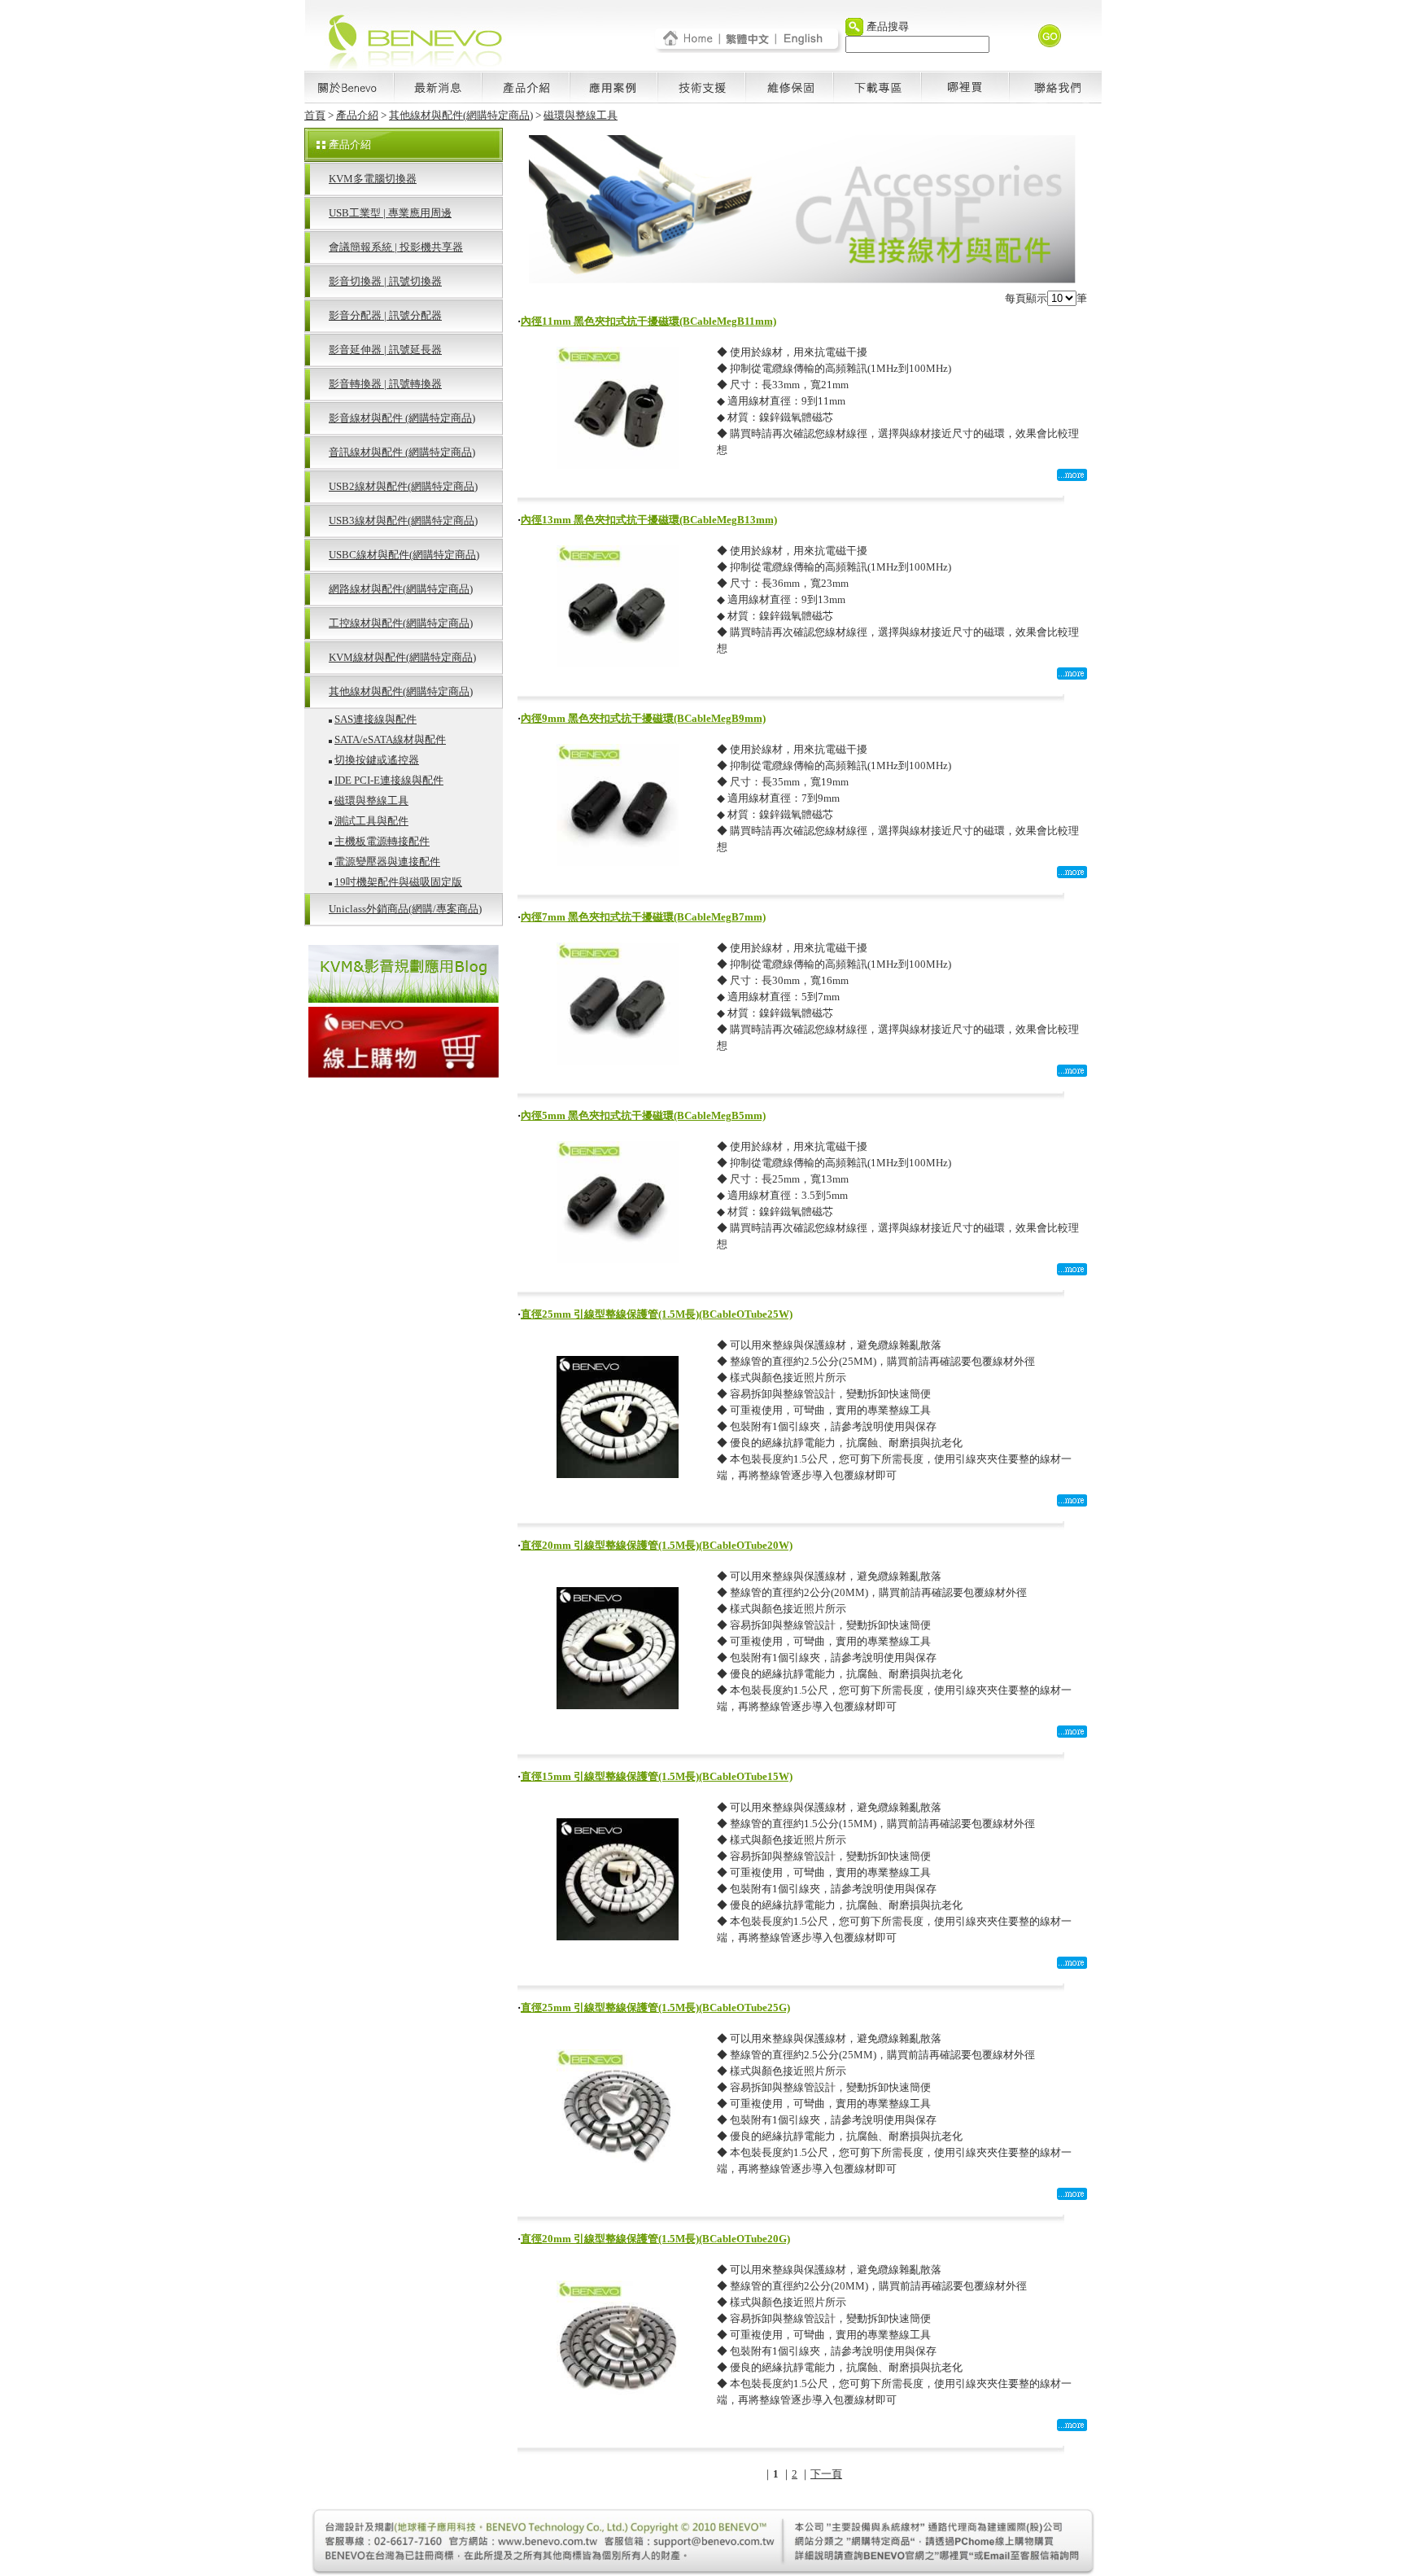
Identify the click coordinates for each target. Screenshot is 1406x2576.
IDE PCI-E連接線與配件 (389, 780)
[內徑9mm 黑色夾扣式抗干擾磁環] (618, 862)
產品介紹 (357, 115)
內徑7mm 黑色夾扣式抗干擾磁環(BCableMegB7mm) (643, 917)
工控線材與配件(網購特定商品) (401, 623)
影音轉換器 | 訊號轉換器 (385, 384)
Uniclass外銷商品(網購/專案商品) (405, 909)
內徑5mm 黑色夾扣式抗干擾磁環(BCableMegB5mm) (643, 1115)
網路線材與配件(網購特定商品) (401, 589)
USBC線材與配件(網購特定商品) (404, 555)
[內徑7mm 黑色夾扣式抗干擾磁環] (618, 1060)
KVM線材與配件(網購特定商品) (402, 657)
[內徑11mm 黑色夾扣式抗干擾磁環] (618, 464)
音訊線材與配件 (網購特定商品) (402, 452)
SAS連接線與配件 (376, 719)
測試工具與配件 (371, 821)
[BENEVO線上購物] (404, 1073)
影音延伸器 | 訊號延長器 (385, 350)
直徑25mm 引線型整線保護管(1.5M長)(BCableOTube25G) (655, 2007)
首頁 (315, 115)
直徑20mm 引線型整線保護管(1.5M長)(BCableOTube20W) (657, 1545)
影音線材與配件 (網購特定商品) (402, 418)
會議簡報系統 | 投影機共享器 (396, 247)
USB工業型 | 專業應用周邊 (390, 213)
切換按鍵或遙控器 (377, 760)
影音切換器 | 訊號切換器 (385, 281)
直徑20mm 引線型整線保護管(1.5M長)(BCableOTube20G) (655, 2239)
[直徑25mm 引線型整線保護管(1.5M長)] (618, 1474)
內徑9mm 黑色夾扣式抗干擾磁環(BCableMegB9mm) (643, 718)
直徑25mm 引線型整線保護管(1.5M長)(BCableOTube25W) (657, 1314)
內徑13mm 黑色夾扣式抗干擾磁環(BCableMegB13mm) (649, 520)
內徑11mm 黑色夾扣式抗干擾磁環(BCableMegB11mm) (648, 321)
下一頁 (826, 2474)
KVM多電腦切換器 (373, 179)
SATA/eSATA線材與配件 (390, 739)
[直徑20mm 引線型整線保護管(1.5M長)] (618, 1705)
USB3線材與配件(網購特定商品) (403, 520)
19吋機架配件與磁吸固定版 (398, 882)
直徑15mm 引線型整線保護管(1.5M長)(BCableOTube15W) (657, 1776)
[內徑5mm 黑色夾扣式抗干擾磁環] (618, 1259)
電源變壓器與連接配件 (387, 862)
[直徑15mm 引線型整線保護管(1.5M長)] (618, 1936)
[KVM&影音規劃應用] (404, 998)
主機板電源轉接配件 (382, 841)
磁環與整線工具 (581, 115)
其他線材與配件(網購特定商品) (461, 115)
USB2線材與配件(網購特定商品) (403, 486)
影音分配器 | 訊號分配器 (385, 315)
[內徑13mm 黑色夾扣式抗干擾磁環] (618, 663)
